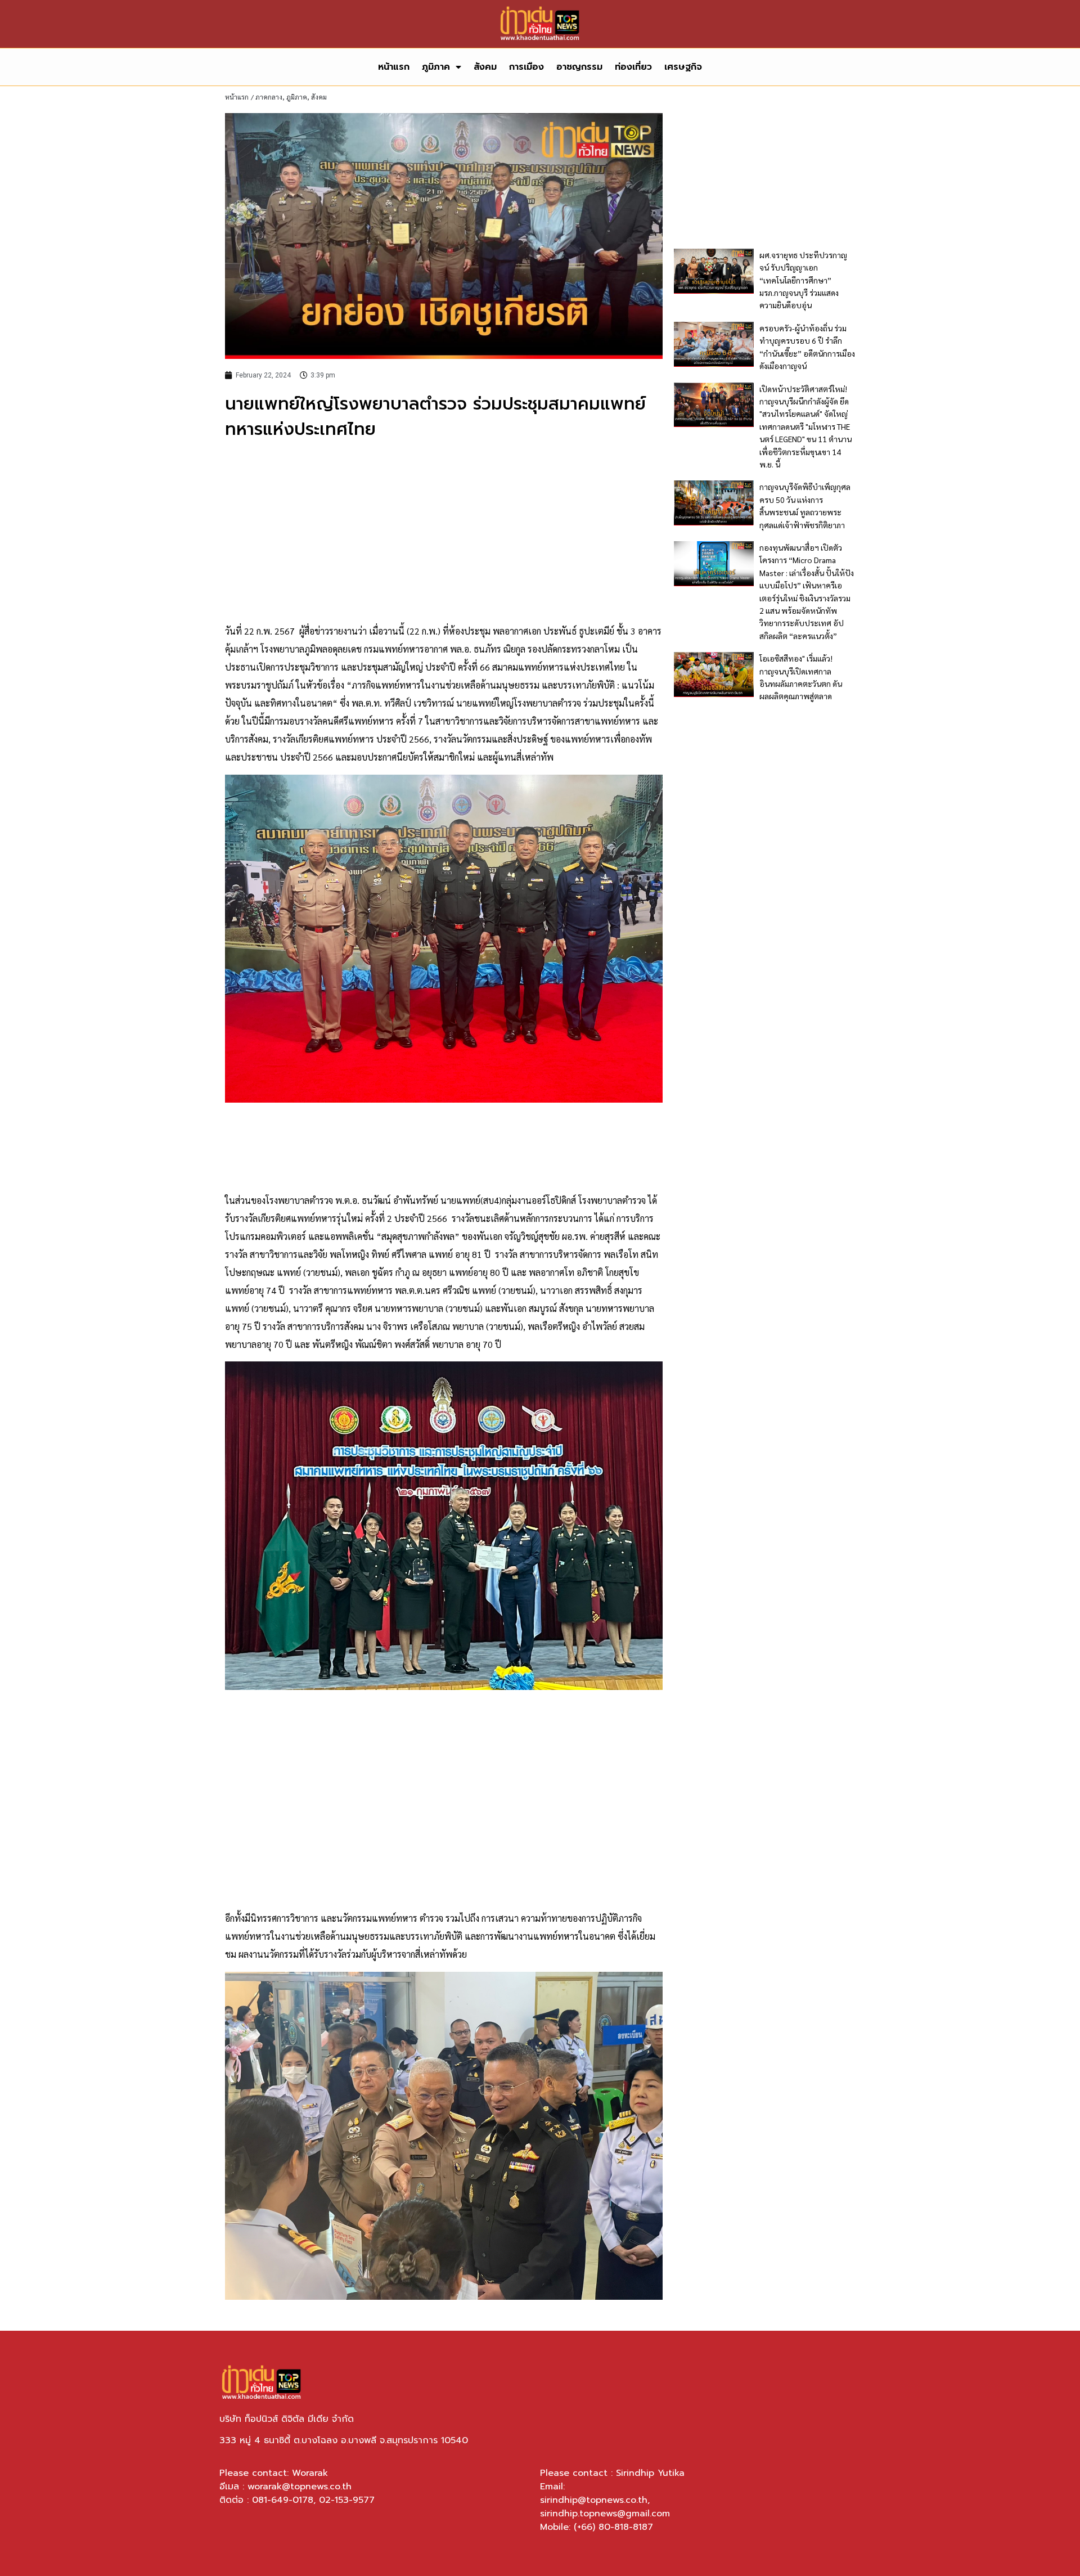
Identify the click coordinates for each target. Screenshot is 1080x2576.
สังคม (485, 67)
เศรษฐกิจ (683, 67)
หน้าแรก (394, 67)
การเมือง (526, 67)
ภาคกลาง (269, 97)
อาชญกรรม (579, 67)
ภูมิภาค (436, 67)
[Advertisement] (444, 532)
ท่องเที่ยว (633, 67)
